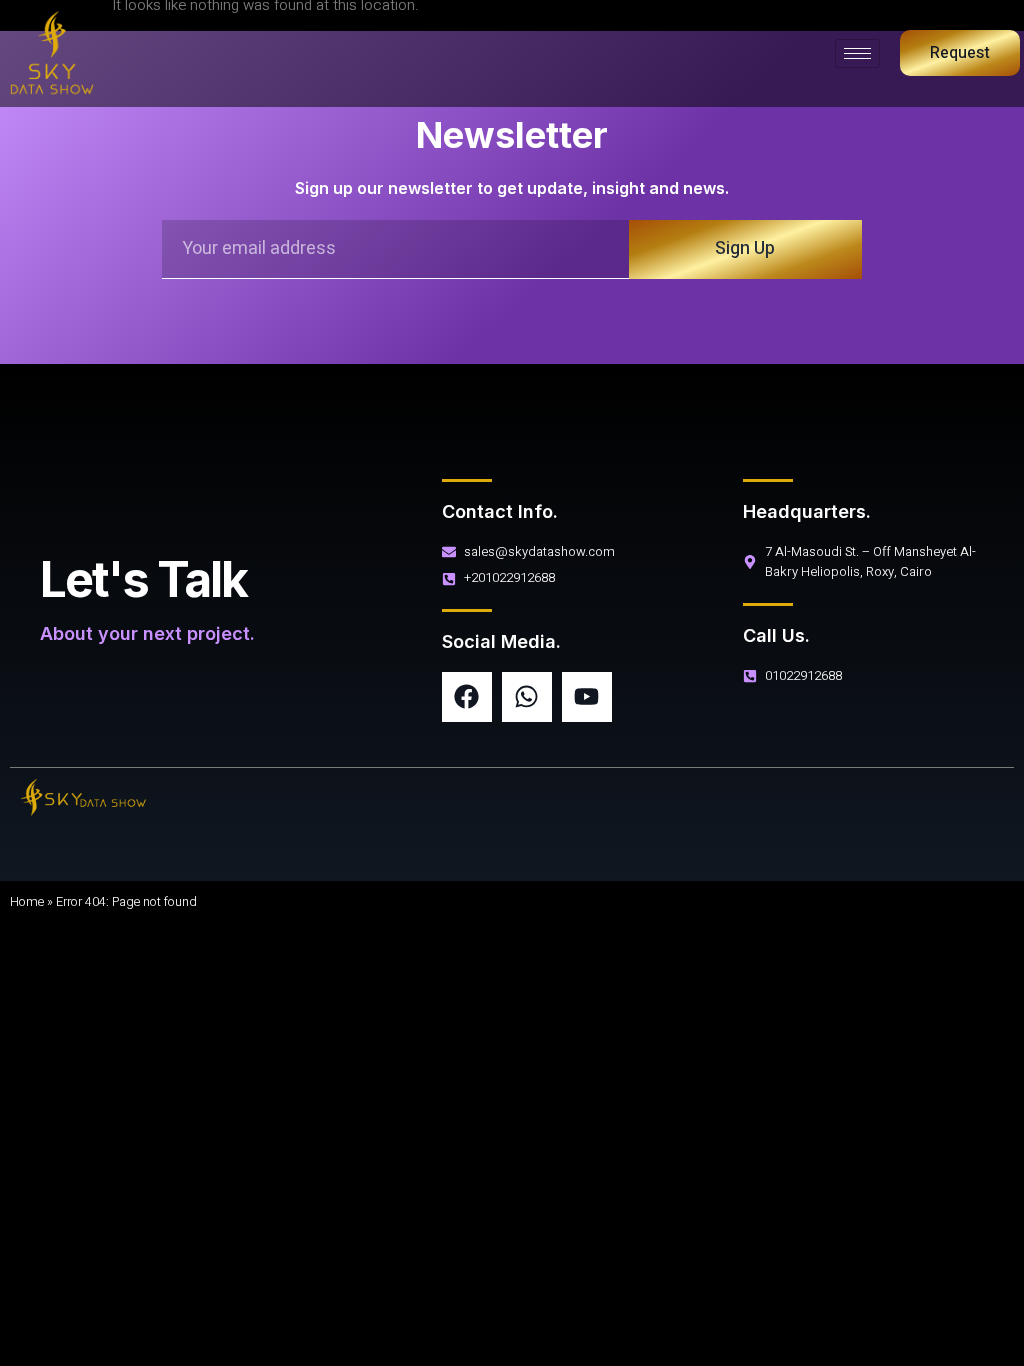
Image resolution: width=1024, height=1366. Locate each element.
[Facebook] (467, 697)
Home (27, 902)
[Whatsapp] (527, 697)
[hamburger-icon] (857, 53)
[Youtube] (587, 697)
